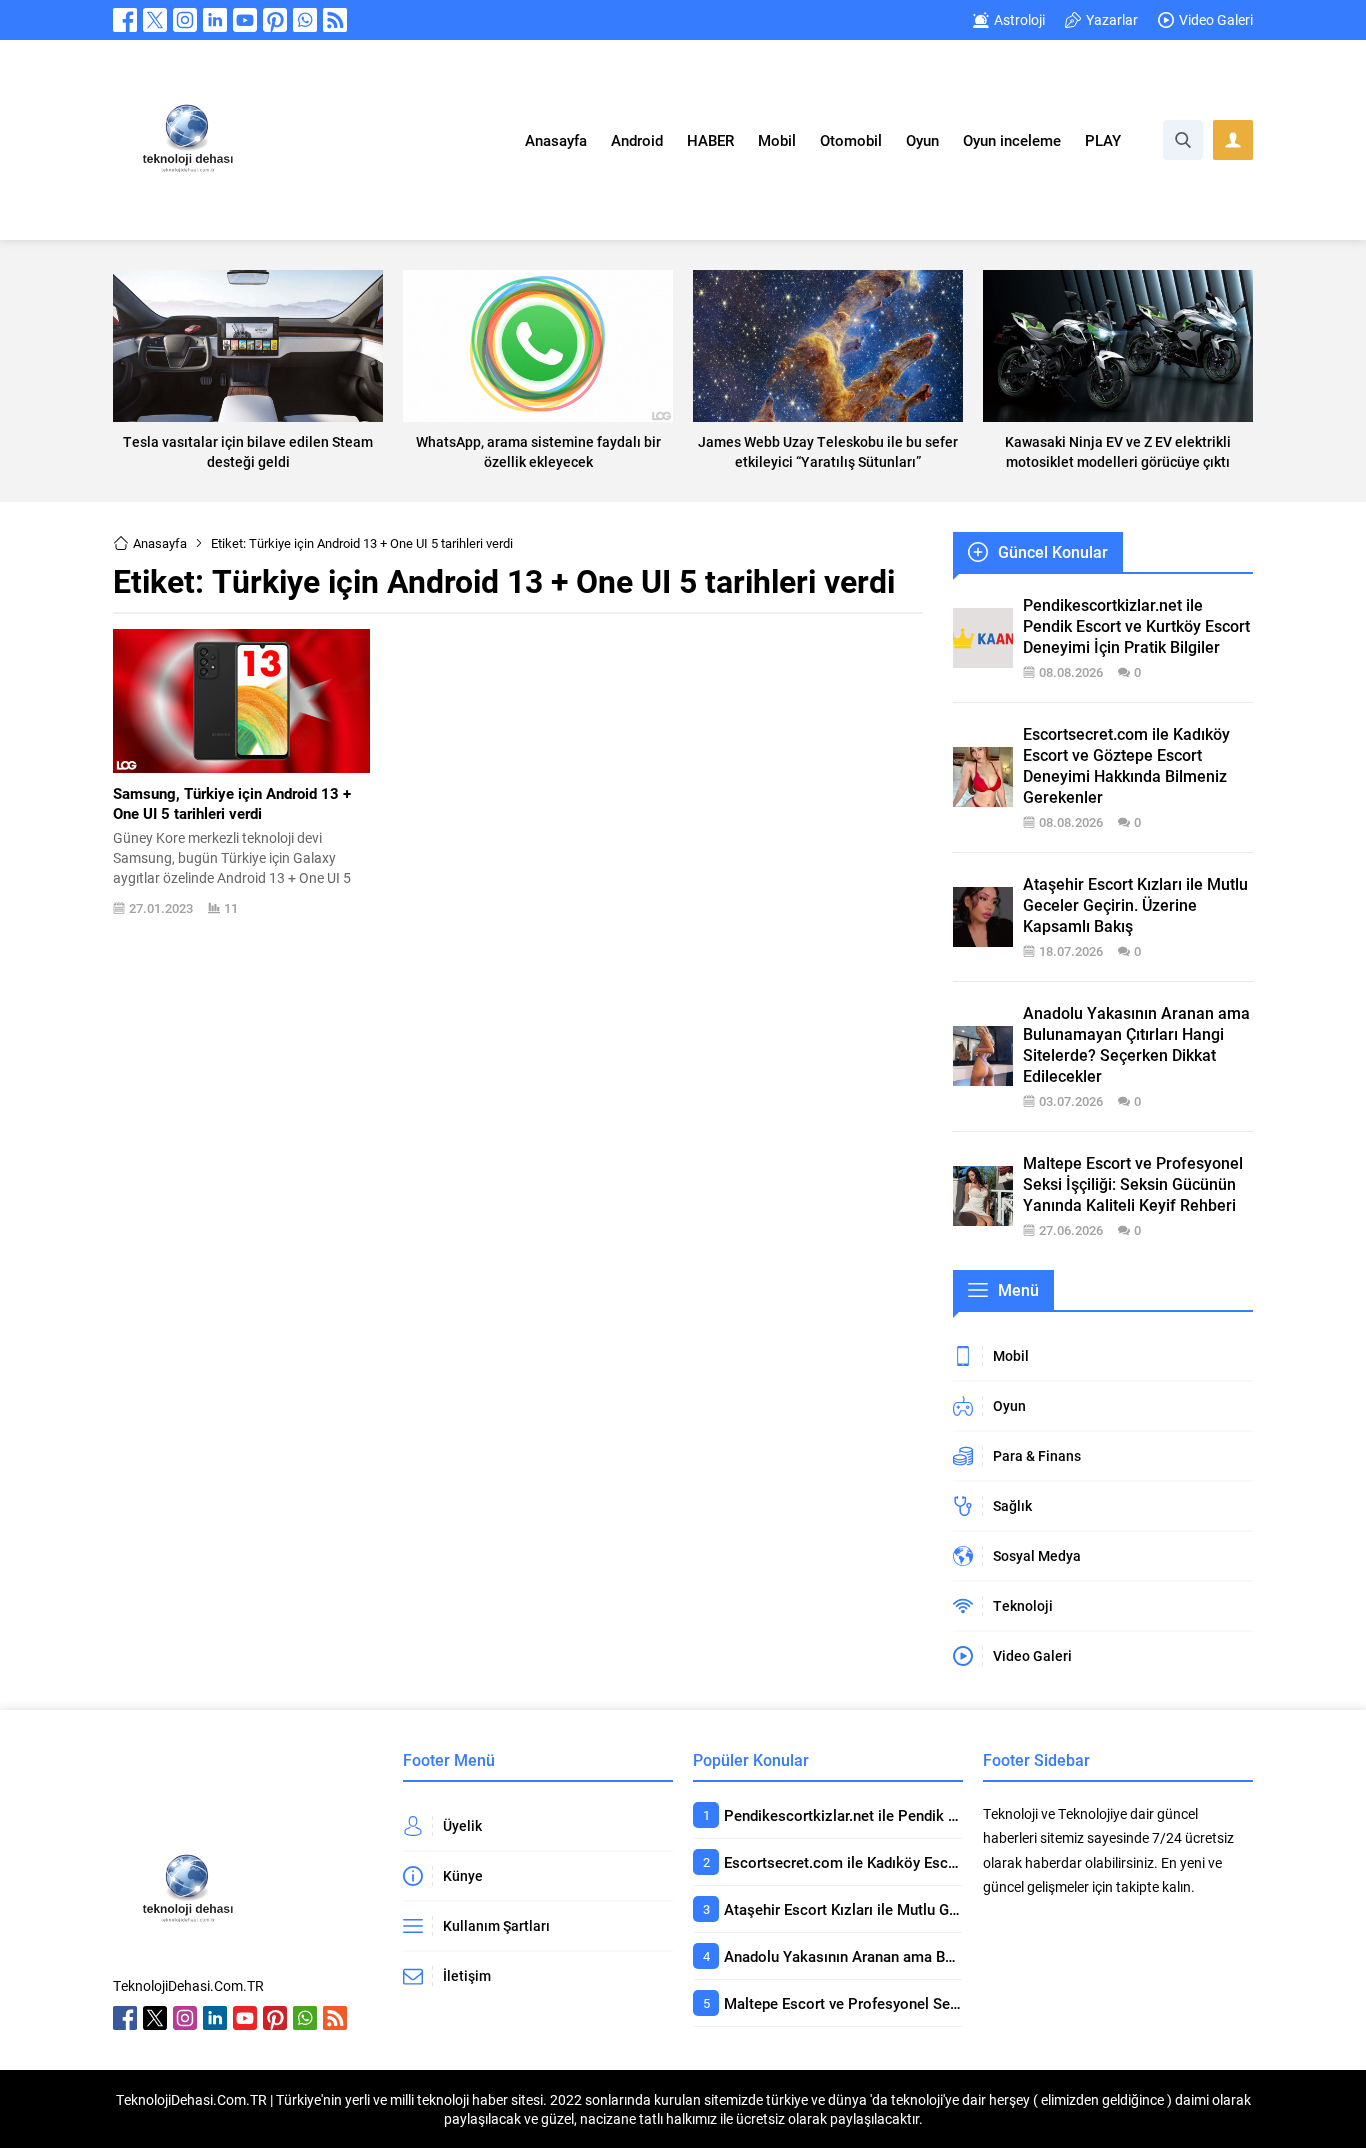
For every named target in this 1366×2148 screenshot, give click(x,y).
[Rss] (335, 20)
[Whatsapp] (305, 20)
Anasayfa (160, 543)
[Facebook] (125, 20)
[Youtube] (245, 20)
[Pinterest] (275, 20)
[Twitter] (155, 20)
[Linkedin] (215, 20)
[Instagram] (185, 20)
